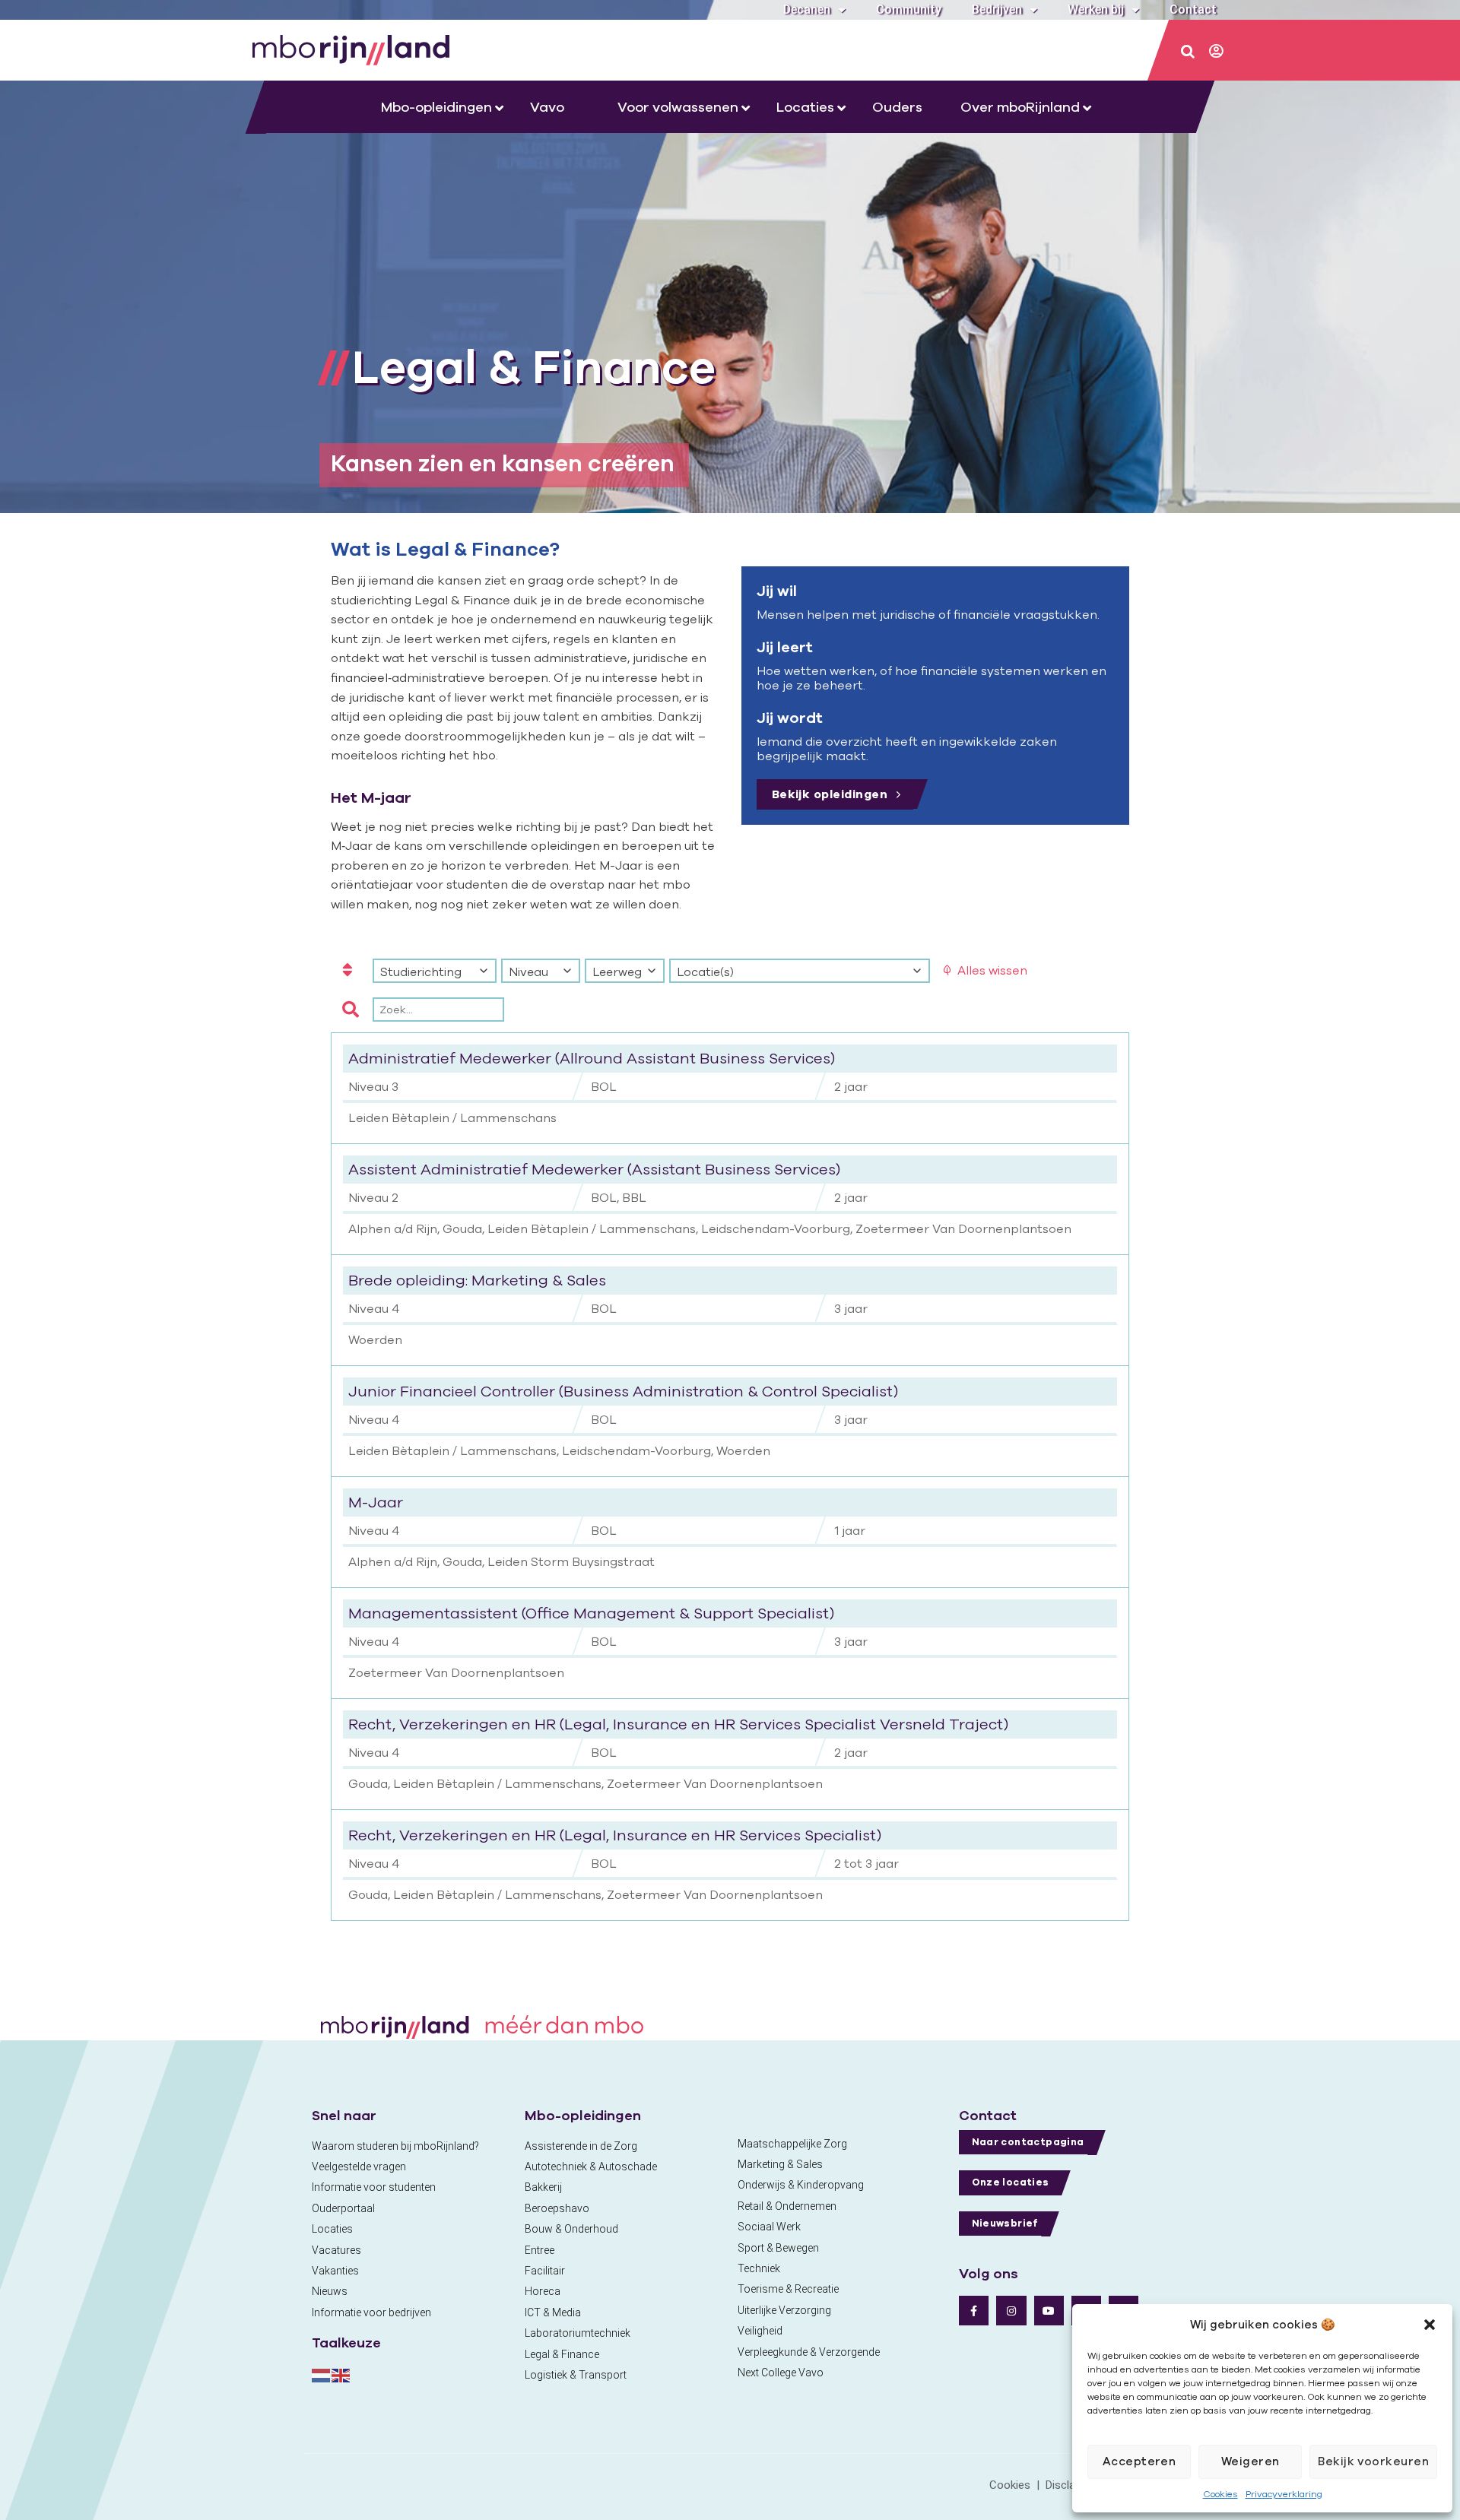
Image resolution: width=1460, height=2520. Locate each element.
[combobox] (435, 971)
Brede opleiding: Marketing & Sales (477, 1280)
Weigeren (1251, 2461)
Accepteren (1139, 2461)
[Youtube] (1049, 2311)
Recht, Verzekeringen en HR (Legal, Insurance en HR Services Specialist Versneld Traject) (678, 1724)
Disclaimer (1071, 2485)
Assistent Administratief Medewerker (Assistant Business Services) (594, 1169)
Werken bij (1096, 10)
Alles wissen (992, 970)
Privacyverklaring (1284, 2494)
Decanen (807, 10)
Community (909, 10)
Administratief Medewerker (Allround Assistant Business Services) (592, 1058)
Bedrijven (997, 10)
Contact (1193, 10)
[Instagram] (1011, 2311)
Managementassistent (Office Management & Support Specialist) (591, 1613)
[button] (1430, 2325)
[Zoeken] (1189, 52)
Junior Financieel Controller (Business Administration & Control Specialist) (623, 1391)
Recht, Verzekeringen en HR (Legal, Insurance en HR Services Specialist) (615, 1835)
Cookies (1220, 2494)
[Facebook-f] (974, 2311)
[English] (341, 2374)
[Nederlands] (322, 2374)
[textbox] (435, 972)
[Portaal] (1217, 52)
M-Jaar (376, 1502)
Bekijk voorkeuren (1373, 2461)
